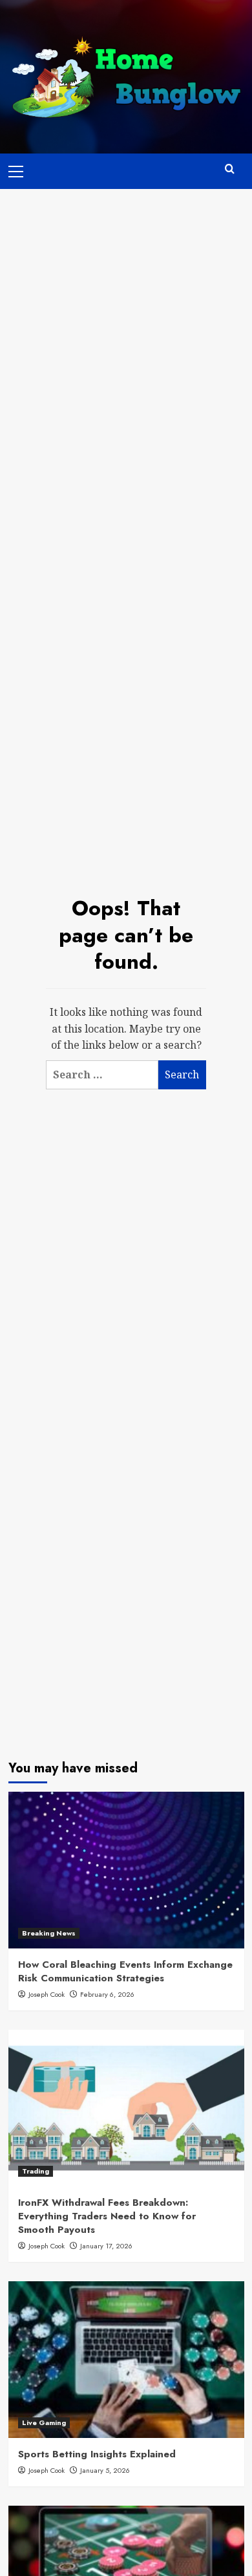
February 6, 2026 (107, 1994)
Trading (36, 2171)
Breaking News (49, 1933)
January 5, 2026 (105, 2470)
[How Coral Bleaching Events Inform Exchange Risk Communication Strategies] (126, 1870)
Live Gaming (44, 2422)
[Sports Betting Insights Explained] (126, 2360)
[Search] (230, 169)
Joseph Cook (47, 1994)
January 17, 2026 (106, 2246)
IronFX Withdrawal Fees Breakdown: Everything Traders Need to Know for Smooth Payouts (107, 2216)
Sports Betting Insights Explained (97, 2454)
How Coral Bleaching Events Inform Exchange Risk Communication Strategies (125, 1971)
